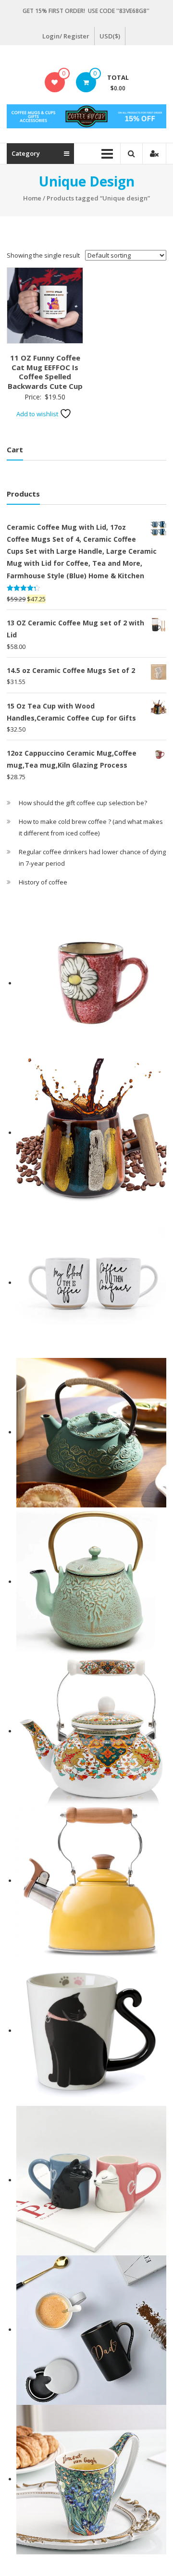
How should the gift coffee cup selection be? (83, 803)
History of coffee (43, 882)
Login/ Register (66, 36)
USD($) (110, 36)
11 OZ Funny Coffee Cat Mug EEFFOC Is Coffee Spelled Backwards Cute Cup (45, 372)
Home (32, 198)
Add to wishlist (38, 414)
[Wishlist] (55, 82)
